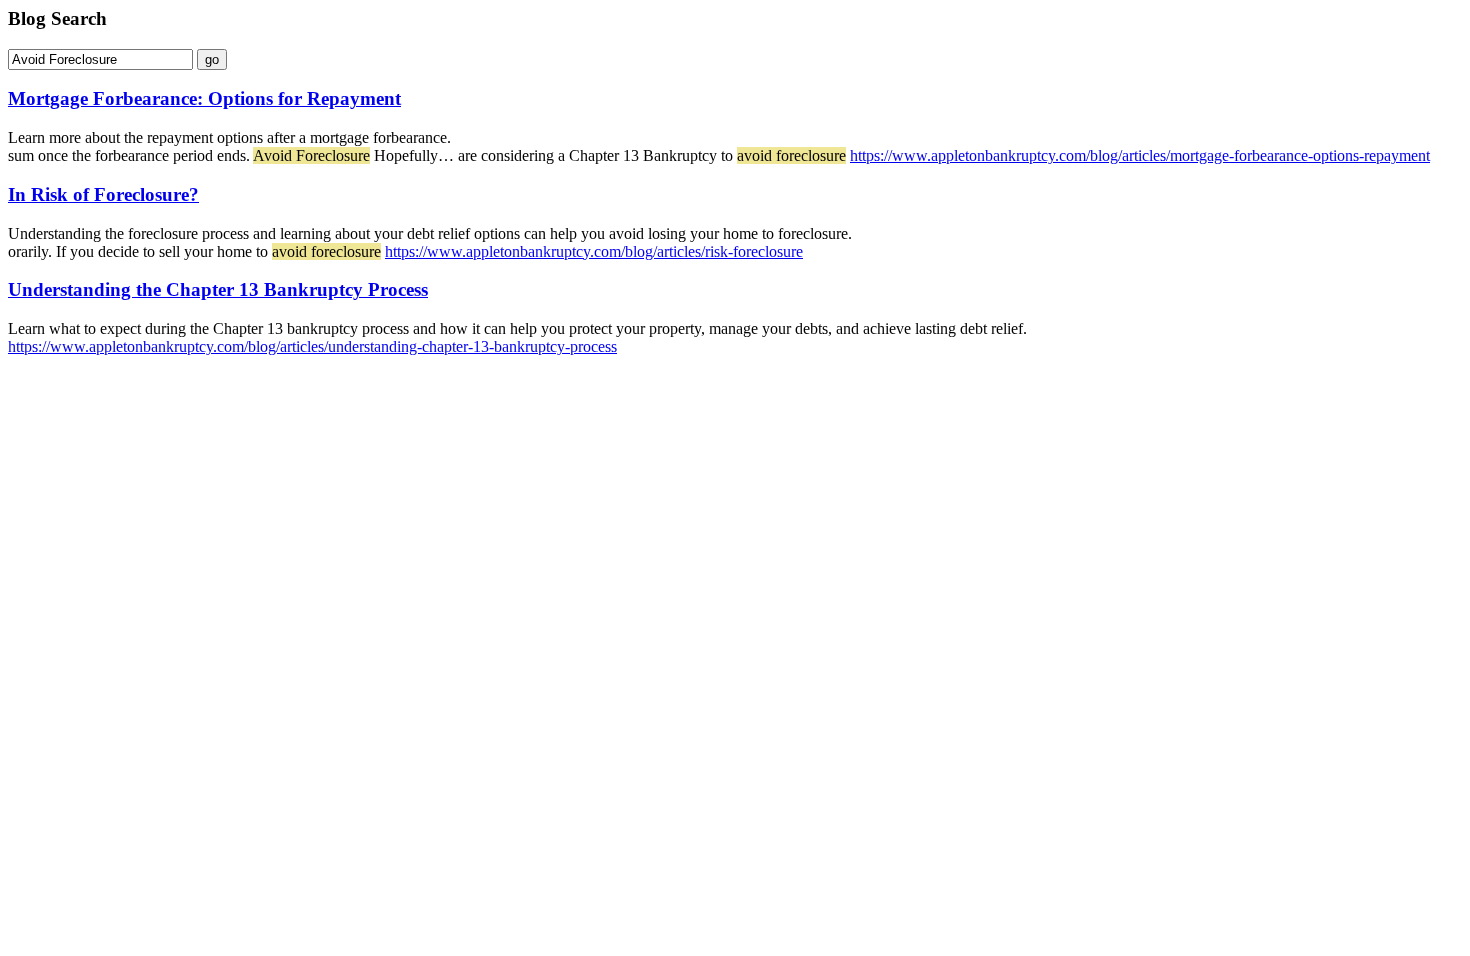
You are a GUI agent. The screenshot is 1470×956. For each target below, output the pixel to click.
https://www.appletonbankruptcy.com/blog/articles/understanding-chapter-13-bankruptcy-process (312, 346)
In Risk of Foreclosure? (103, 194)
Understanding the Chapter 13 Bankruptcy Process (218, 289)
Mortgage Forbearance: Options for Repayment (204, 98)
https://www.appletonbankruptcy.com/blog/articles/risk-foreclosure (594, 251)
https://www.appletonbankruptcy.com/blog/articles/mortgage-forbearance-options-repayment (1140, 155)
